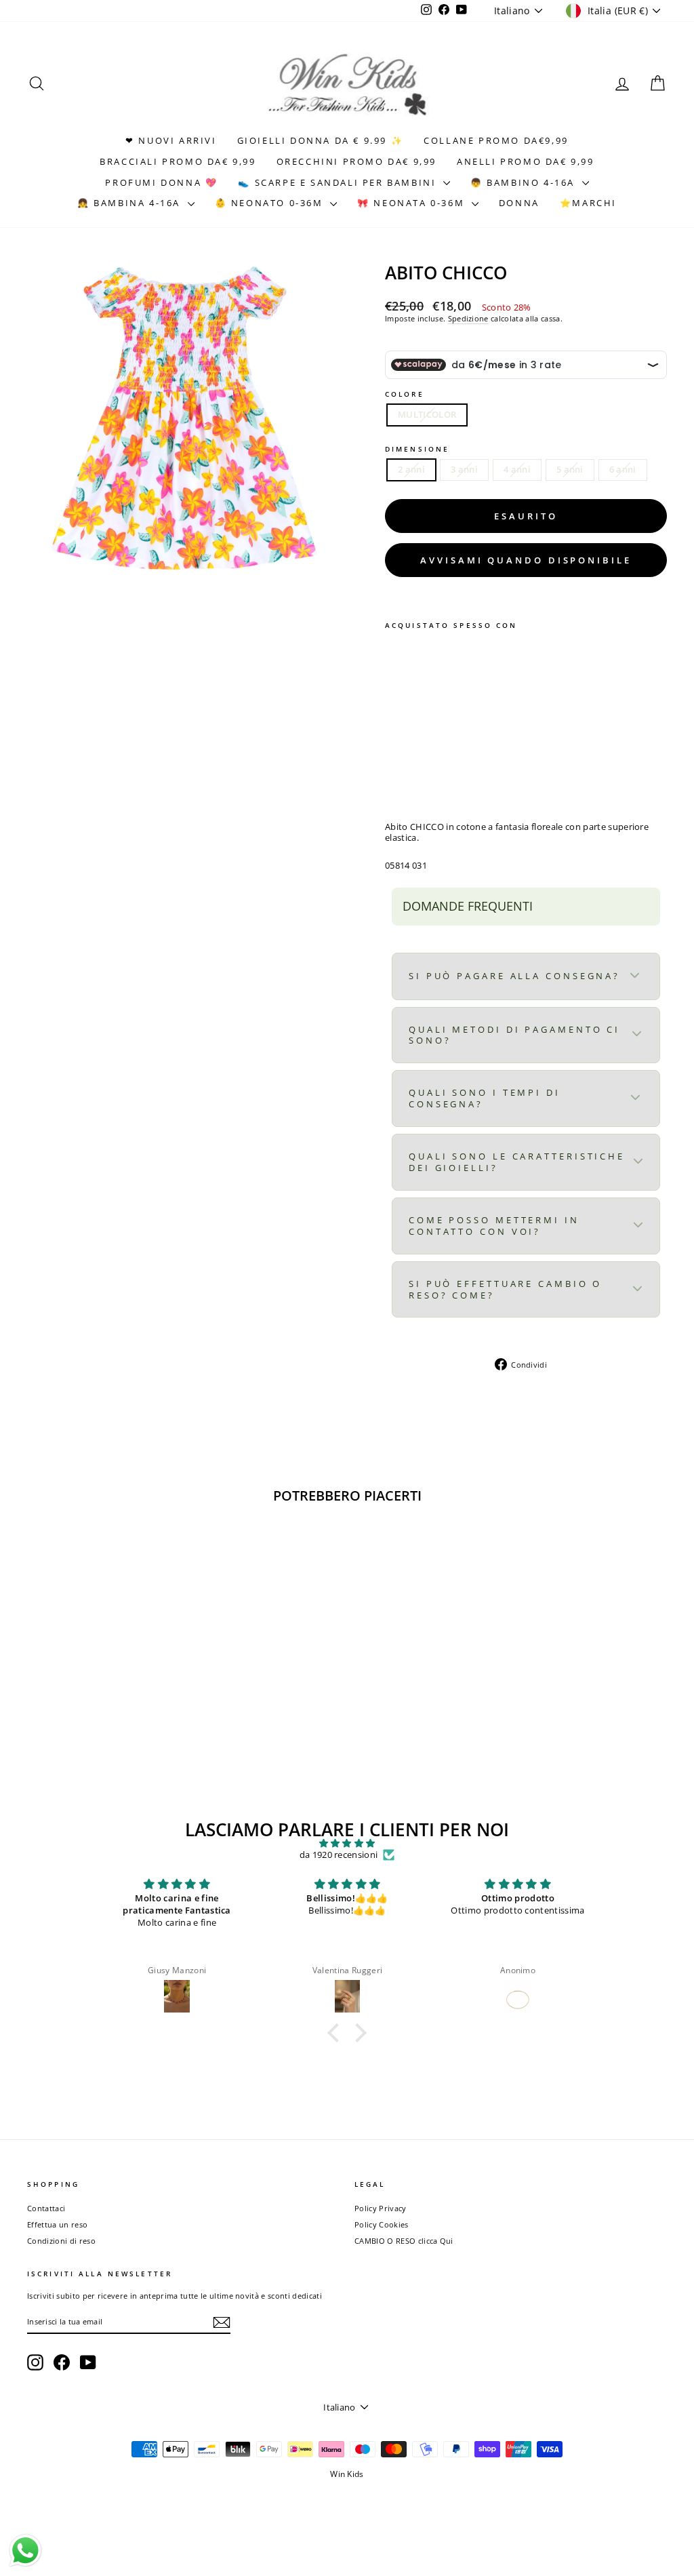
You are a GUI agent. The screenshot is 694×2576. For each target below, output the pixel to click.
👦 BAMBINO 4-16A (525, 182)
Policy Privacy (381, 2208)
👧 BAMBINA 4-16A (131, 203)
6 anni (623, 469)
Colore (405, 394)
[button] (337, 2033)
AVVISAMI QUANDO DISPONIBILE (526, 560)
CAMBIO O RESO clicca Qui (404, 2241)
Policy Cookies (382, 2224)
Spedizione (468, 318)
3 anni (464, 469)
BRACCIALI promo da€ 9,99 (178, 161)
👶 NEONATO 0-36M (271, 203)
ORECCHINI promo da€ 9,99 (356, 161)
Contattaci (46, 2208)
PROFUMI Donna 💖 (161, 182)
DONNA (519, 203)
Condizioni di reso (61, 2241)
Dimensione (417, 449)
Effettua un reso (57, 2224)
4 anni (517, 469)
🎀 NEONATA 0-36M (413, 203)
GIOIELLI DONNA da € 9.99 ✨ (321, 140)
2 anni (411, 469)
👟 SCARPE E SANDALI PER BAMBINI (339, 182)
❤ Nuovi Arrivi (171, 140)
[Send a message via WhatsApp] (25, 2551)
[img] (347, 1844)
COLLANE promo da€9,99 (496, 140)
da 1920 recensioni (339, 1855)
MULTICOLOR (427, 414)
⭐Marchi (588, 203)
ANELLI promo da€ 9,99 (526, 161)
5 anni (570, 469)
